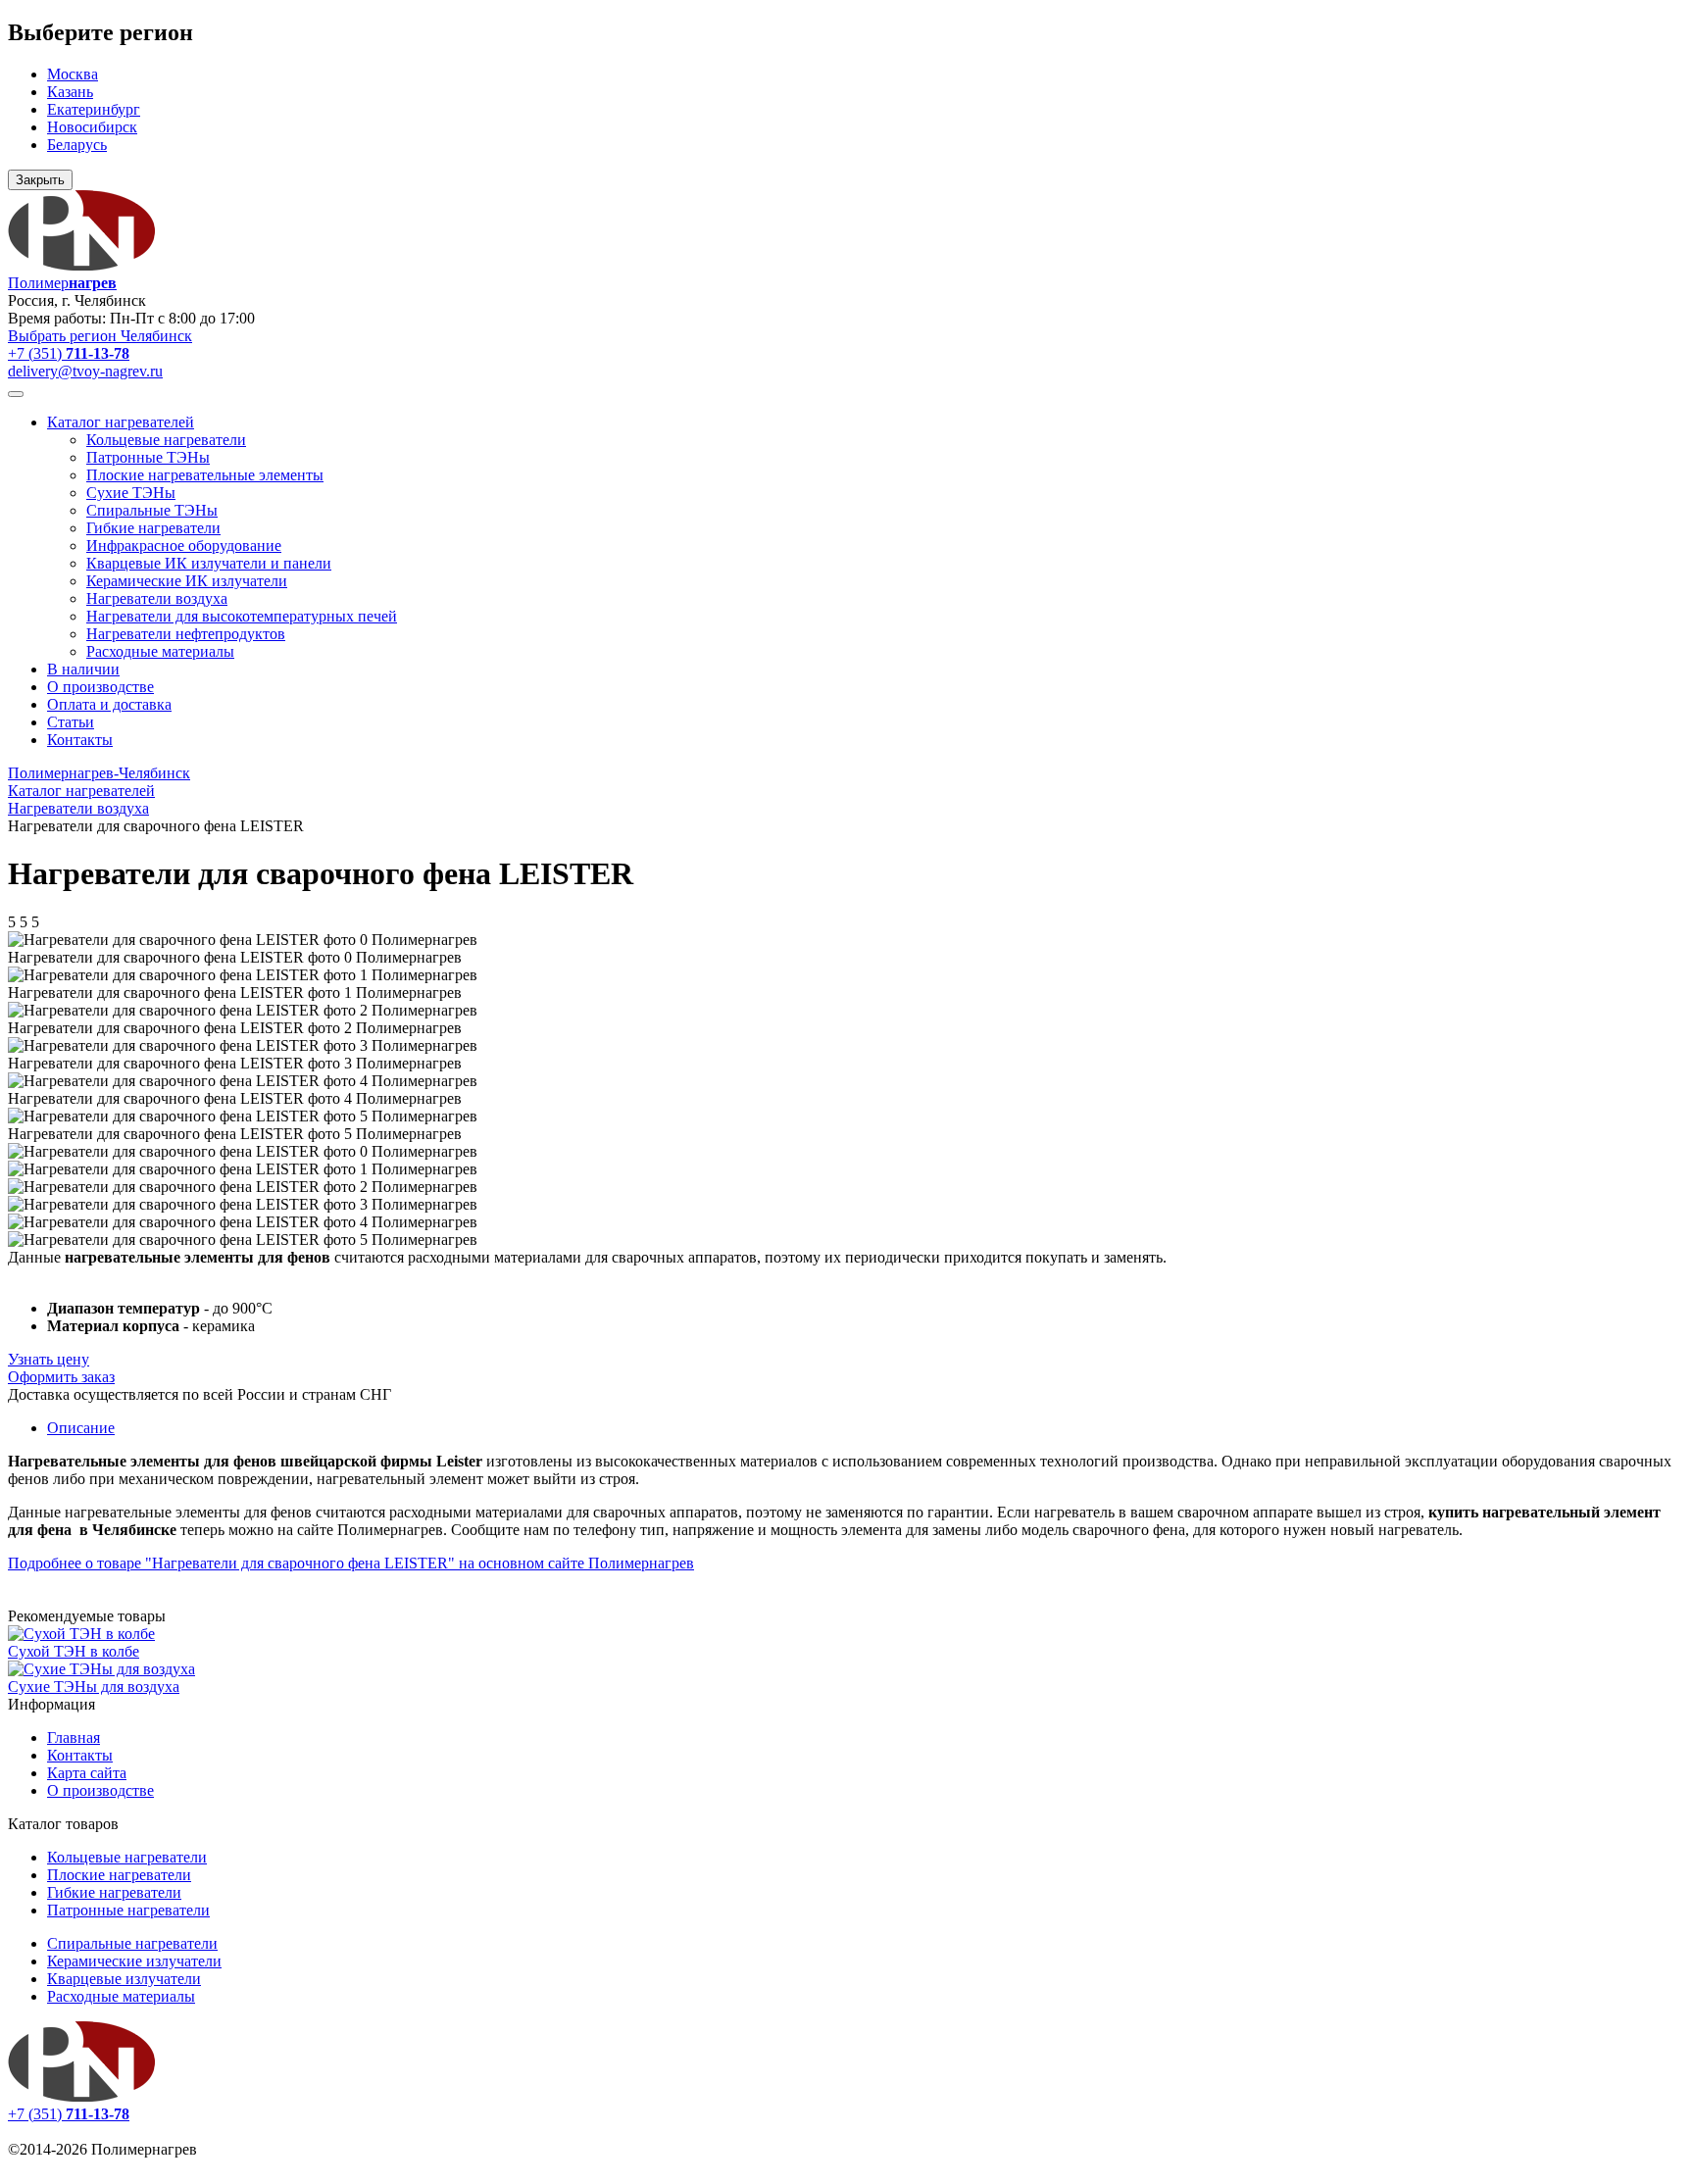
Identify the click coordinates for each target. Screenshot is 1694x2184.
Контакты (80, 740)
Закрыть (40, 180)
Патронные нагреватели (128, 1910)
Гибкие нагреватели (153, 528)
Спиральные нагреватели (132, 1943)
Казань (70, 92)
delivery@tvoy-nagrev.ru (85, 371)
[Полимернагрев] (81, 2096)
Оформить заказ (61, 1377)
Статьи (71, 722)
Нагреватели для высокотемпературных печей (242, 616)
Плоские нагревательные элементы (205, 475)
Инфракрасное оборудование (184, 546)
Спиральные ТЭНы (152, 510)
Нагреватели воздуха (157, 598)
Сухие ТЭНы (131, 493)
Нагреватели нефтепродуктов (186, 634)
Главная (74, 1737)
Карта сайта (87, 1773)
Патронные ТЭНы (148, 457)
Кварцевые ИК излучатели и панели (209, 563)
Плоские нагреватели (119, 1875)
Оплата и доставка (109, 704)
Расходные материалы (160, 651)
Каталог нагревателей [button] (121, 422)
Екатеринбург (94, 109)
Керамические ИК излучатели (187, 581)
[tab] (81, 1428)
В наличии (83, 669)
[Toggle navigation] (16, 394)
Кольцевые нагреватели (166, 440)
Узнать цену (49, 1359)
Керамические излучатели (134, 1961)
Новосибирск (92, 127)
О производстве (100, 687)
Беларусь (77, 145)
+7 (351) (69, 353)
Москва (73, 74)
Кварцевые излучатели (124, 1979)
